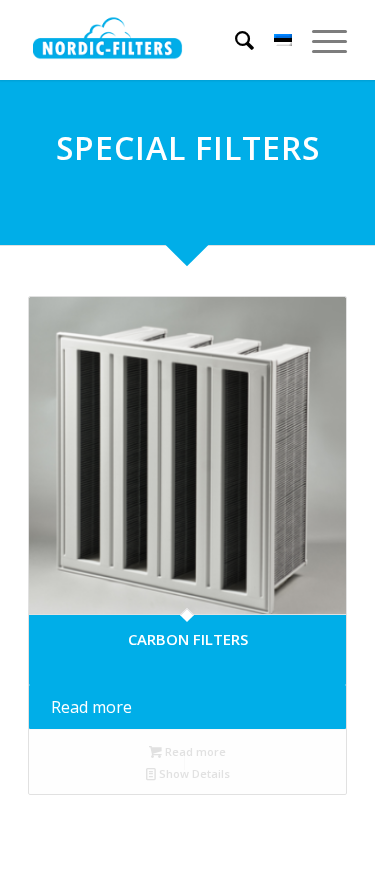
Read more (91, 707)
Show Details (193, 773)
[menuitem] (234, 40)
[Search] (234, 40)
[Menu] (319, 40)
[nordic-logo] (107, 40)
